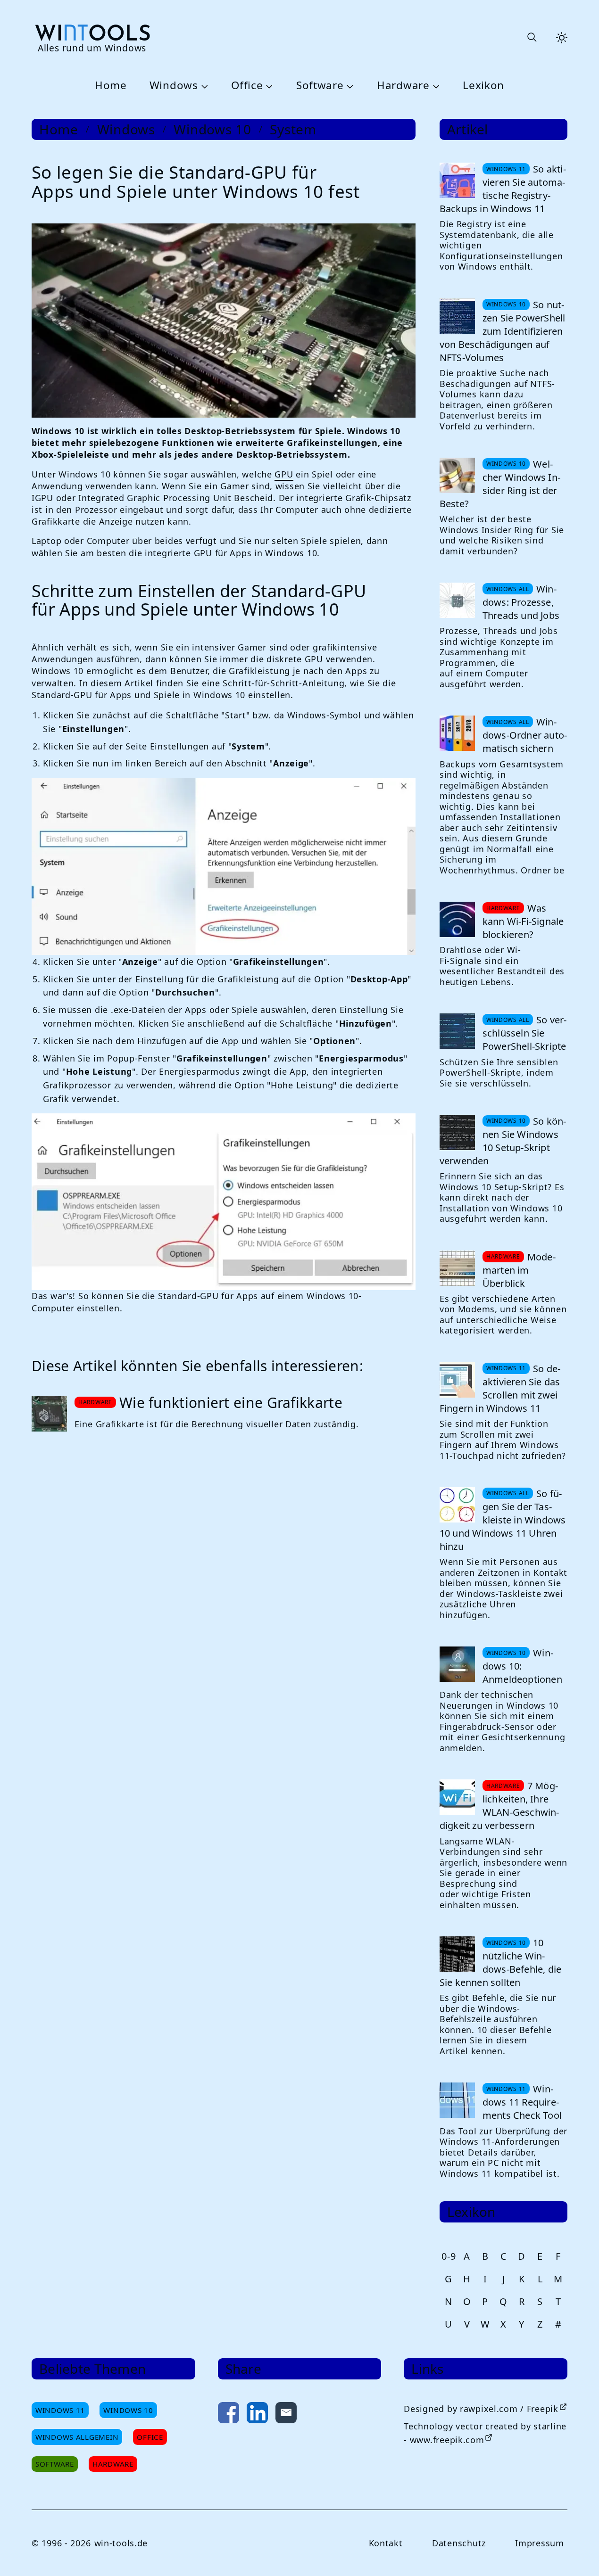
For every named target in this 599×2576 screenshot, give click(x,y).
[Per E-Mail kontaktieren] (286, 2415)
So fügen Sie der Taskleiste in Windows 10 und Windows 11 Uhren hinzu (503, 1520)
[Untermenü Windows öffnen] (203, 86)
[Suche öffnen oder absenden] (532, 38)
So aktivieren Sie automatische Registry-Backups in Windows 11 (503, 189)
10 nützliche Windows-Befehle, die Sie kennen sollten (500, 1963)
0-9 (449, 2256)
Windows (174, 86)
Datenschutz (459, 2543)
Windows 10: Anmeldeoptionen (522, 1666)
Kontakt (386, 2543)
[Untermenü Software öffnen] (349, 86)
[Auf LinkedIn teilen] (257, 2415)
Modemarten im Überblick (519, 1270)
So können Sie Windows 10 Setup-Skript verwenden (503, 1141)
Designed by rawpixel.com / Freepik (481, 2409)
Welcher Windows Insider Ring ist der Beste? (500, 484)
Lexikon (483, 86)
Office (247, 86)
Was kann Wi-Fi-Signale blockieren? (523, 921)
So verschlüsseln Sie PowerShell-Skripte (524, 1033)
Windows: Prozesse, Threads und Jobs (521, 602)
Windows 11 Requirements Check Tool (522, 2102)
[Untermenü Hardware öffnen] (435, 86)
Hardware (403, 86)
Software (320, 86)
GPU (284, 474)
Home (111, 86)
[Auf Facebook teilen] (229, 2415)
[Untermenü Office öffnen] (268, 86)
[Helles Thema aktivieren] (562, 38)
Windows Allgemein (77, 2437)
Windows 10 (212, 129)
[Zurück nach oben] (576, 2553)
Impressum (539, 2543)
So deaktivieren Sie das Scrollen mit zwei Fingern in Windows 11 (500, 1388)
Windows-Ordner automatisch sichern (525, 735)
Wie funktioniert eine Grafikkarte (231, 1403)
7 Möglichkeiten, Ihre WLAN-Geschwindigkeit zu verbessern (499, 1806)
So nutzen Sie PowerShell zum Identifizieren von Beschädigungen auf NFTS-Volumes (503, 331)
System (293, 129)
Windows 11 (60, 2410)
